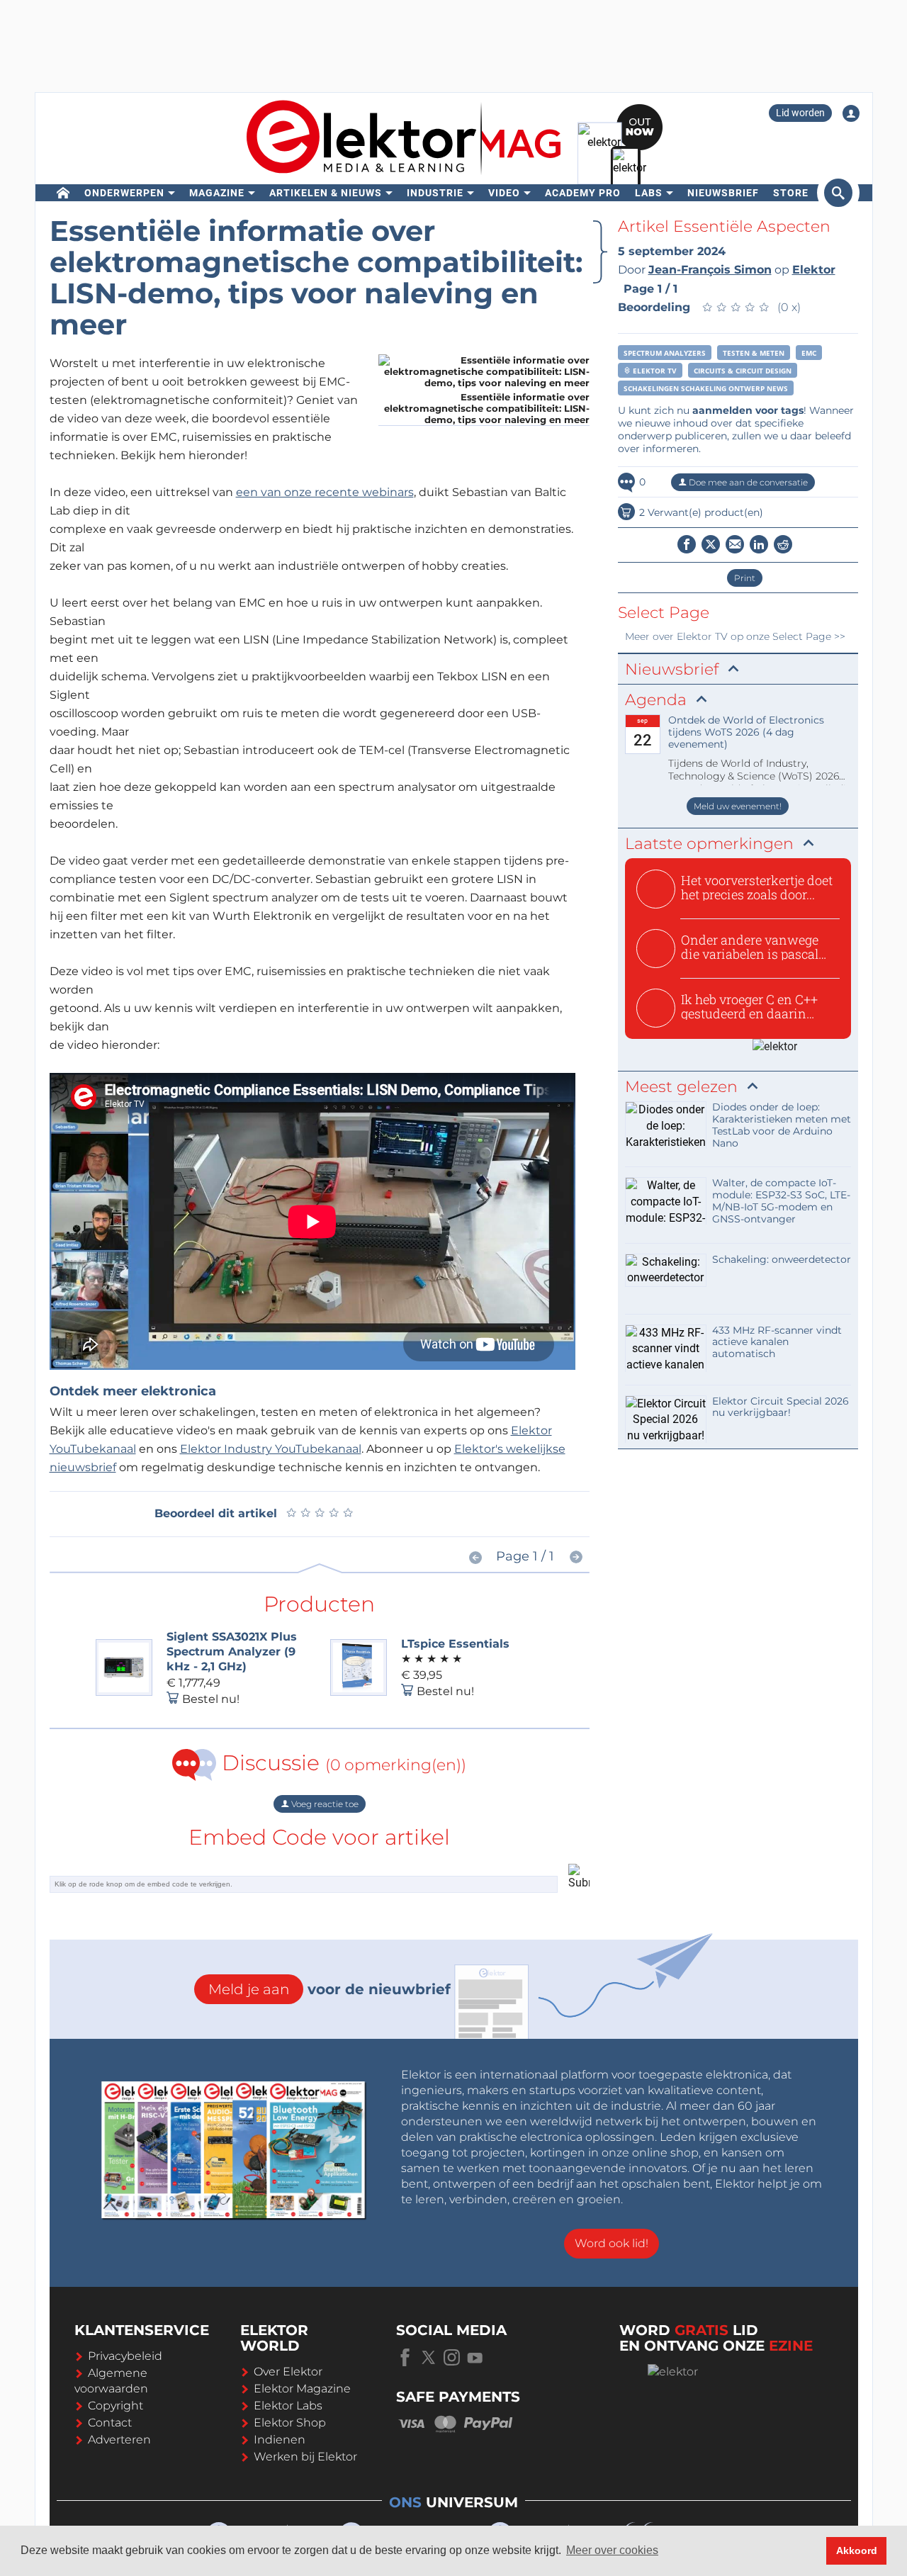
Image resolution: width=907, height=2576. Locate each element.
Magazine (217, 193)
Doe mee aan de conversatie (747, 482)
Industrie (435, 193)
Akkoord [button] (857, 2550)
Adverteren (119, 2440)
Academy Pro (583, 193)
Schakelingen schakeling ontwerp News (706, 388)
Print (745, 578)
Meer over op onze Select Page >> (735, 636)
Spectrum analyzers (665, 353)
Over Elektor (288, 2372)
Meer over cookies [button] (612, 2550)
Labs (649, 193)
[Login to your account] (851, 113)
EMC (809, 353)
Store (791, 193)
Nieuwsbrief (723, 193)
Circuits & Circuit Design (743, 371)
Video (504, 193)
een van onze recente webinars (325, 492)
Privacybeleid (125, 2356)
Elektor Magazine (302, 2389)
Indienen (280, 2440)
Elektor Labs (288, 2406)
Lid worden (800, 113)
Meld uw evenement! (738, 806)
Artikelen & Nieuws (326, 193)
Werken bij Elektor (305, 2457)
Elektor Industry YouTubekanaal (271, 1449)
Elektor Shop (290, 2423)
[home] (63, 193)
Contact (110, 2423)
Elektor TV (654, 371)
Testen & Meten (754, 353)
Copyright (116, 2406)
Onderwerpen (124, 193)
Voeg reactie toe (324, 1804)
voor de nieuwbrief (329, 1989)
